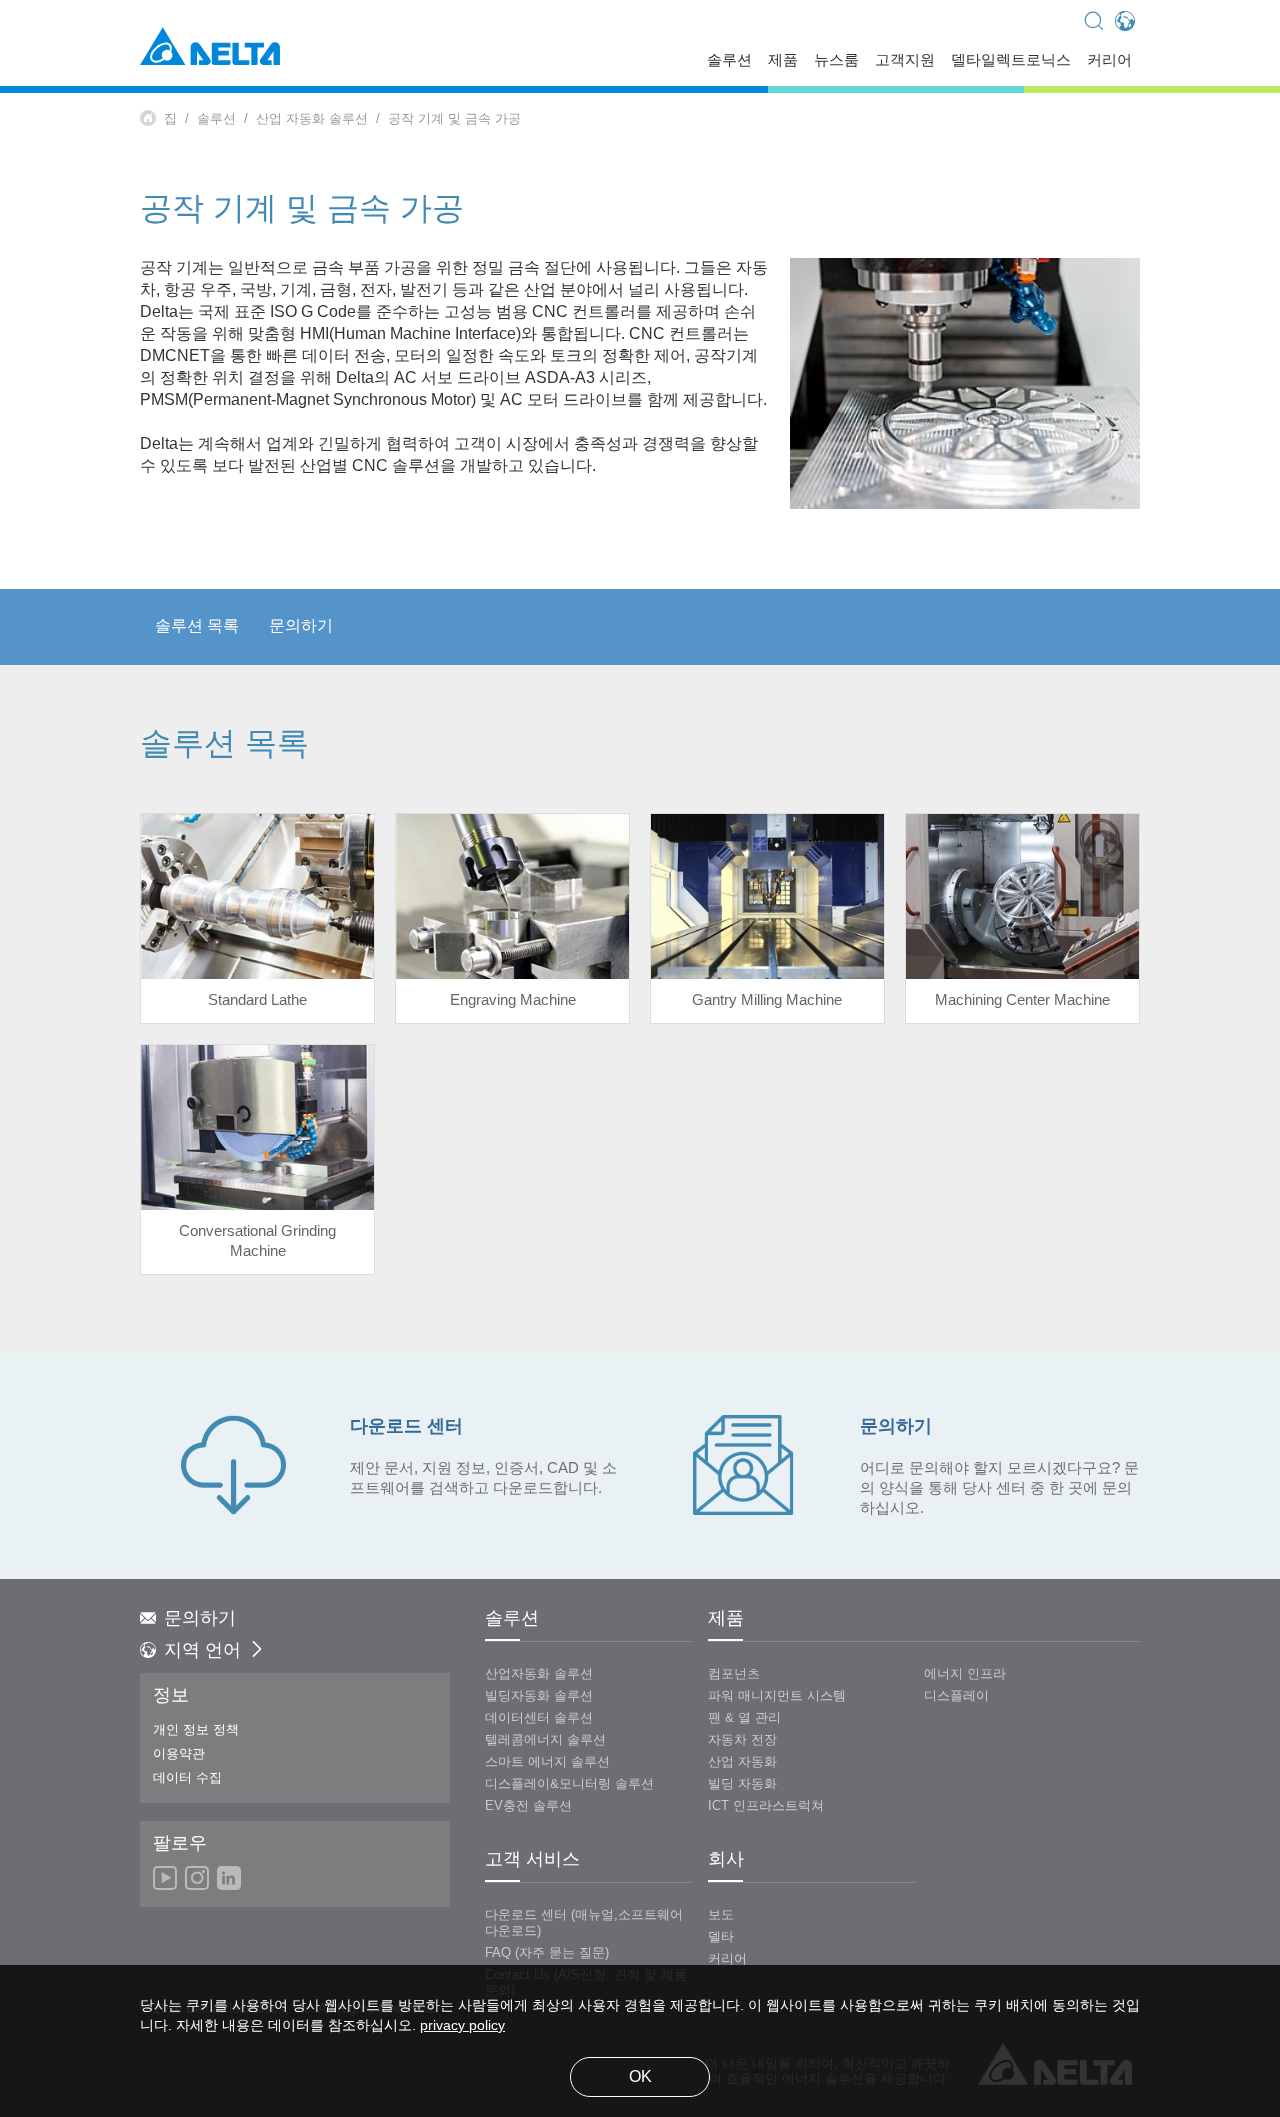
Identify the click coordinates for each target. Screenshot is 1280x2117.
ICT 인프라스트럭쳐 (766, 1806)
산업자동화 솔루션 (539, 1674)
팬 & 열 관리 (744, 1718)
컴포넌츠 (734, 1674)
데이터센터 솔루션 (539, 1718)
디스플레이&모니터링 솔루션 (569, 1784)
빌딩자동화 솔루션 (539, 1696)
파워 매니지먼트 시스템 (777, 1696)
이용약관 (179, 1754)
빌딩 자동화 (742, 1784)
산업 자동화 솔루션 (312, 119)
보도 (721, 1915)
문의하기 (301, 626)
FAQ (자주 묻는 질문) (547, 1953)
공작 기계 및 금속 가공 (454, 119)
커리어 (1109, 61)
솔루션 (729, 61)
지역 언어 (202, 1651)
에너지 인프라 (965, 1674)
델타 (721, 1937)
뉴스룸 (836, 61)
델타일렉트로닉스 (1011, 61)
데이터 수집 (187, 1778)
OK (640, 2077)
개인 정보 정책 (196, 1730)
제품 (783, 61)
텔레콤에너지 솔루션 (545, 1740)
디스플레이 (956, 1696)
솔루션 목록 (197, 626)
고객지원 (905, 61)
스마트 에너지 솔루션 (547, 1762)
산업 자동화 (742, 1762)
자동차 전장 (742, 1740)
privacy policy (462, 2026)
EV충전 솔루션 (528, 1806)
